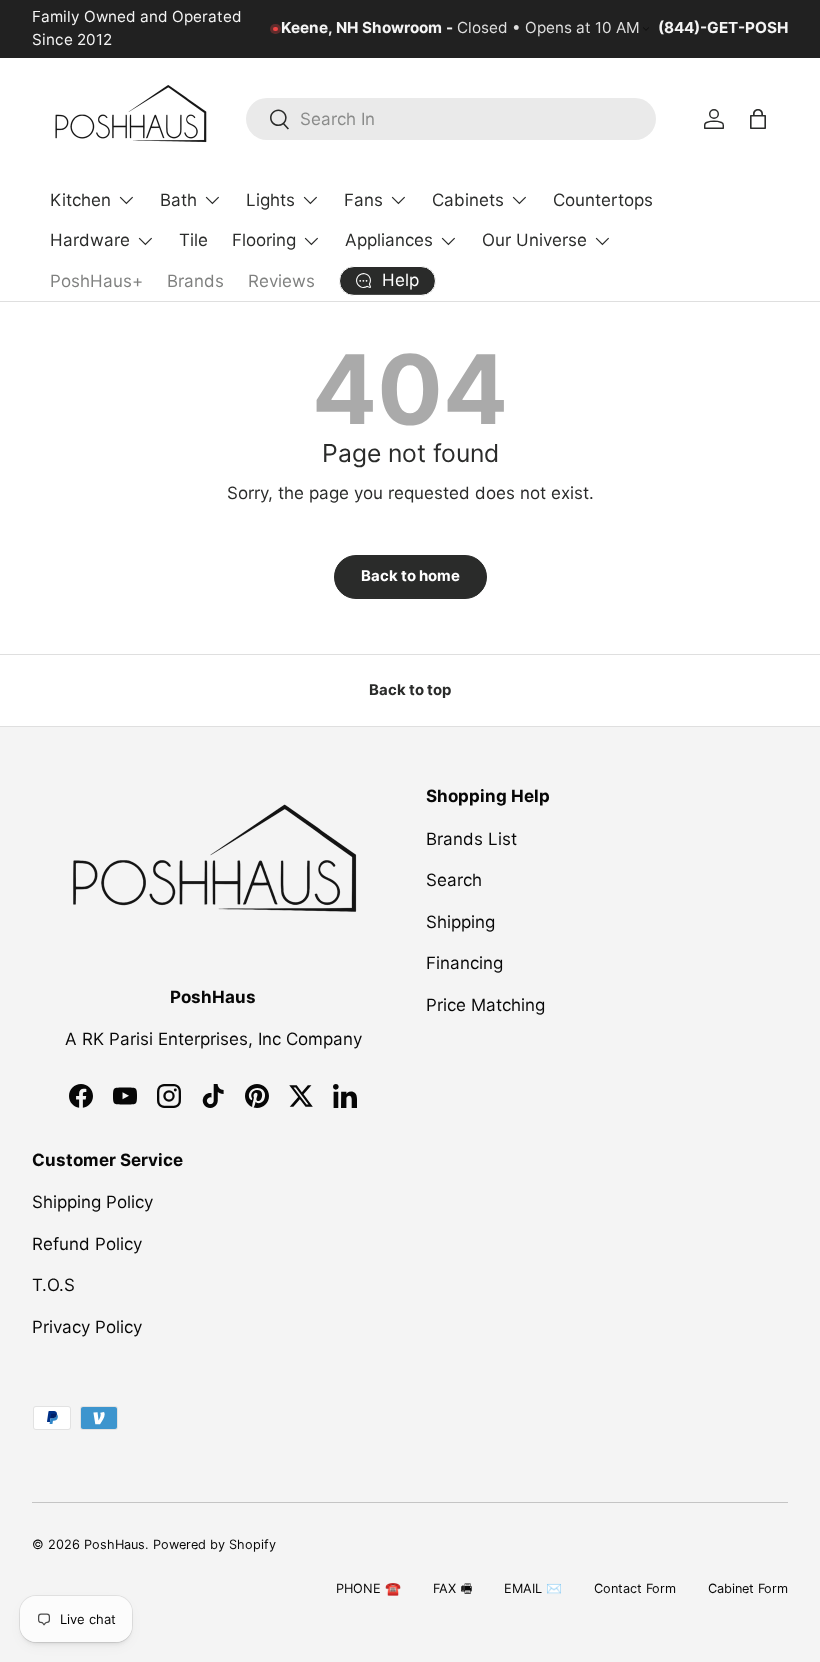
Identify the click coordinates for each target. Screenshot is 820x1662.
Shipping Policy (92, 1202)
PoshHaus (114, 1544)
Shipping (460, 922)
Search (454, 880)
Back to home (410, 576)
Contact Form (635, 1588)
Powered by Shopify (214, 1544)
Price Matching (485, 1005)
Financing (464, 963)
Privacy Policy (87, 1327)
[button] (758, 119)
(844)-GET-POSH (723, 27)
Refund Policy (87, 1244)
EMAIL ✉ (533, 1588)
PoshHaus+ (96, 281)
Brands (195, 281)
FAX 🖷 (452, 1588)
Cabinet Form (748, 1588)
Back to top (410, 690)
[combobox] (450, 119)
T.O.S (53, 1285)
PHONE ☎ (368, 1588)
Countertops (603, 200)
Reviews (281, 281)
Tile (193, 240)
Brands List (471, 839)
